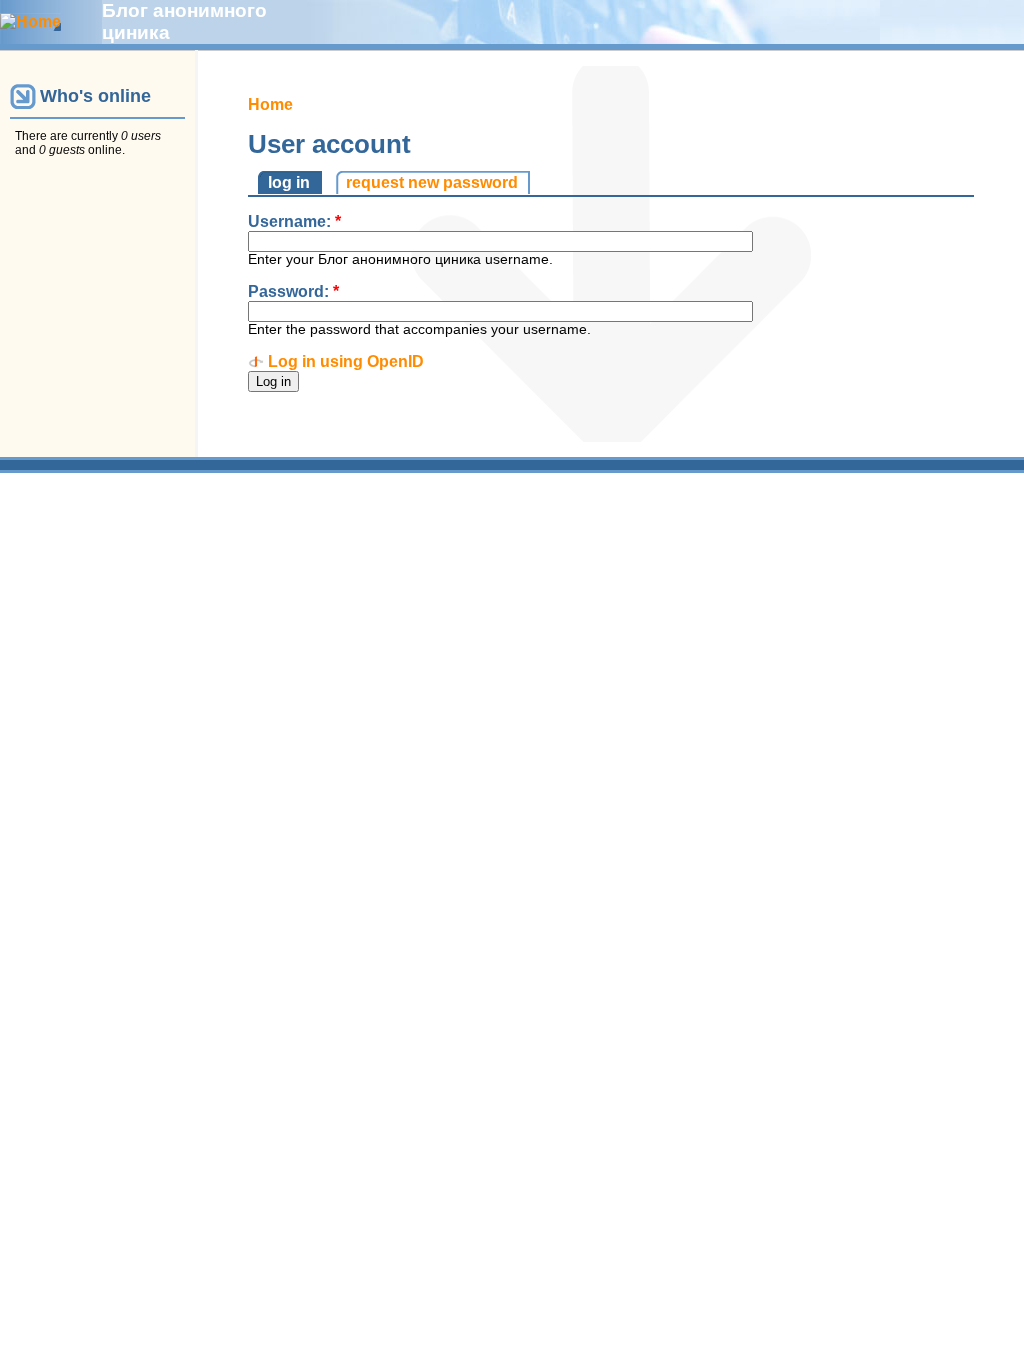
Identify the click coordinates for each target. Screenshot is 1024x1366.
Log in (289, 182)
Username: (294, 221)
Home (270, 104)
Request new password (432, 182)
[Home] (30, 21)
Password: (293, 291)
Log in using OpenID (346, 361)
